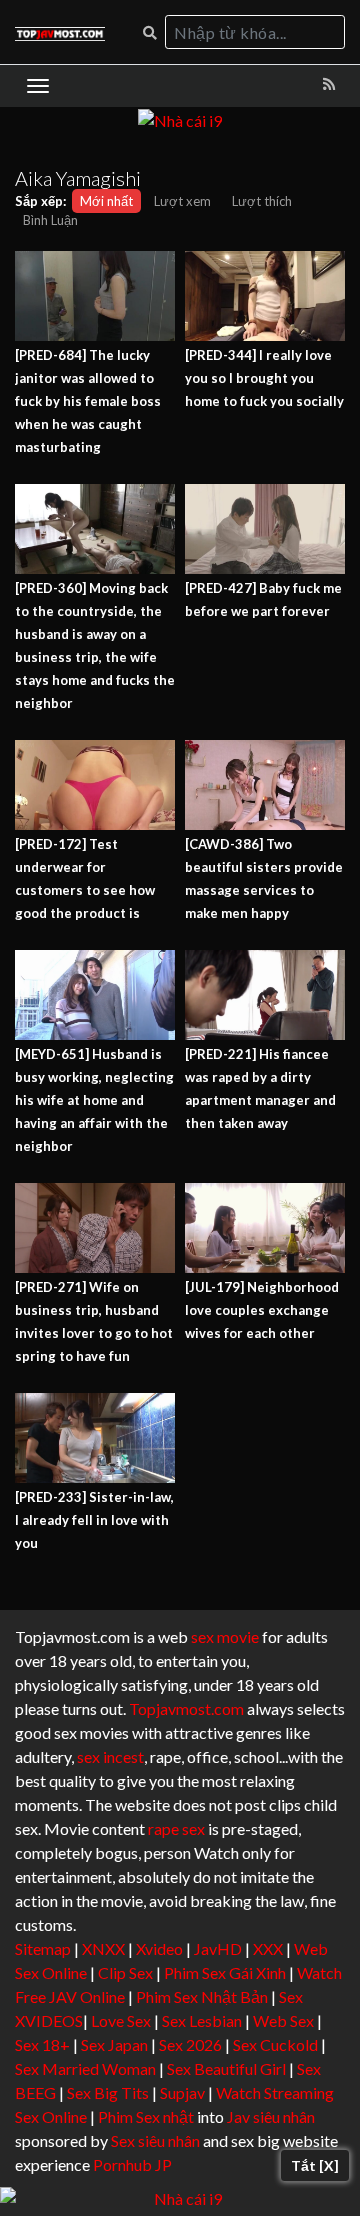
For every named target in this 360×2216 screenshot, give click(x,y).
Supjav (182, 2092)
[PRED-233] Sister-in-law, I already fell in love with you (94, 1520)
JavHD (218, 1948)
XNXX (103, 1948)
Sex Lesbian (202, 2020)
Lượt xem (182, 201)
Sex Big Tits (108, 2092)
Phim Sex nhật (146, 2116)
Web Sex (283, 2020)
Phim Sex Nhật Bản (202, 1996)
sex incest (110, 1756)
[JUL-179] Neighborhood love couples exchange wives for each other (262, 1310)
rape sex (176, 1828)
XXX (268, 1948)
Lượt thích (262, 201)
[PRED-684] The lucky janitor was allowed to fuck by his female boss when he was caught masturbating (88, 401)
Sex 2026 (190, 2044)
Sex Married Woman (85, 2068)
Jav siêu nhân (271, 2116)
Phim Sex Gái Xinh (225, 1972)
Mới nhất (106, 201)
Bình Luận (50, 220)
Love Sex (121, 2020)
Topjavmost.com (186, 1708)
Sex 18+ (42, 2044)
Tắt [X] (315, 2165)
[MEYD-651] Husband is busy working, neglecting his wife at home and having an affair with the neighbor (94, 1100)
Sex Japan (114, 2044)
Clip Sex (125, 1972)
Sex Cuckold (275, 2044)
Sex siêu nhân (155, 2140)
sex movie (225, 1636)
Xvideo (159, 1948)
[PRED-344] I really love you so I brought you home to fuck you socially (264, 378)
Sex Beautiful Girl (226, 2068)
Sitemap (43, 1948)
